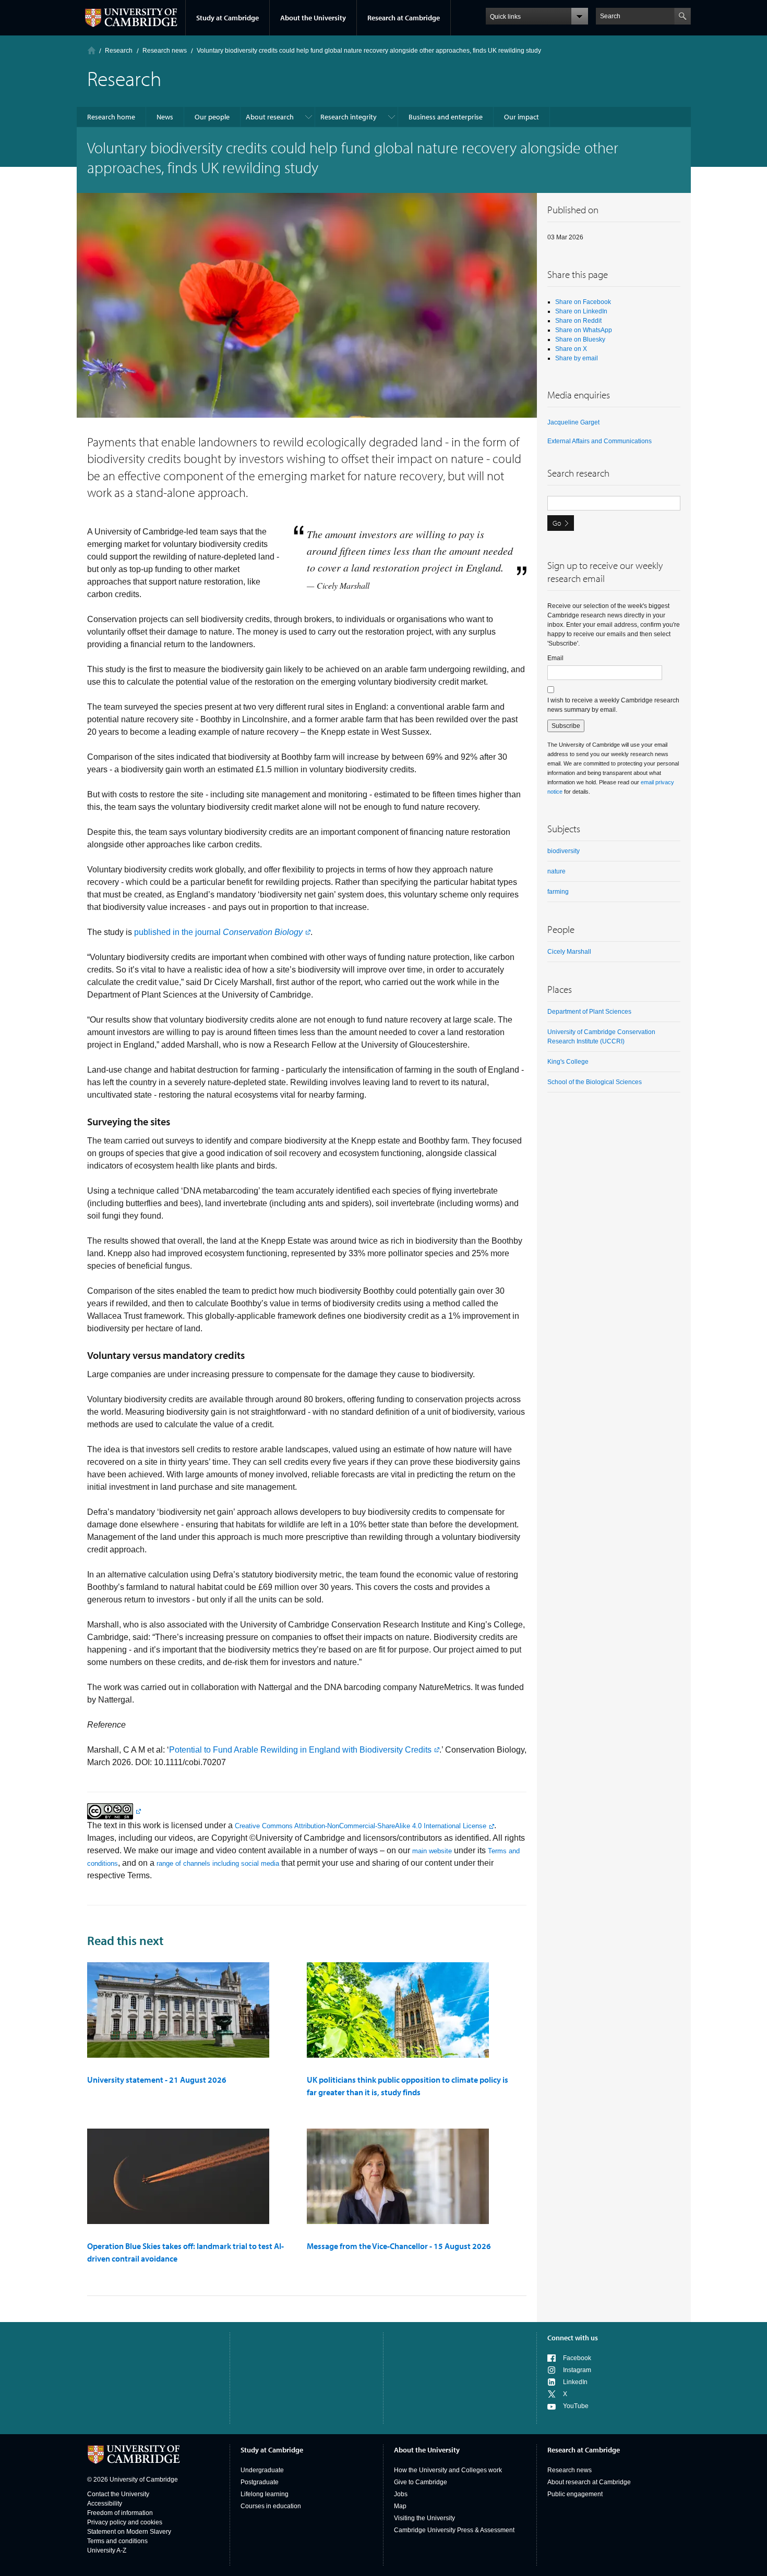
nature (556, 871)
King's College (568, 1062)
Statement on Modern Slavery (129, 2532)
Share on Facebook (583, 302)
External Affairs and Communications (600, 441)
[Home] (92, 50)
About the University (313, 18)
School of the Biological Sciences (595, 1082)
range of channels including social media (218, 1863)
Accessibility (105, 2504)
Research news (570, 2470)
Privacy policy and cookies (125, 2522)
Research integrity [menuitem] (349, 117)
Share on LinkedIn (581, 311)
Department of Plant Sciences (589, 1012)
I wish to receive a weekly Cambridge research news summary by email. (613, 705)
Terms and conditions (117, 2541)
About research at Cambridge (589, 2482)
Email (555, 658)
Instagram (577, 2370)
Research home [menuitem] (111, 117)
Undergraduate (262, 2470)
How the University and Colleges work (448, 2470)
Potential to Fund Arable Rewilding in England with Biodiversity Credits (300, 1750)
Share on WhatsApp (584, 330)
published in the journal (218, 932)
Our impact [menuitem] (522, 117)
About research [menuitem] (270, 117)
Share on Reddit (578, 321)
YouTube (576, 2406)
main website (432, 1851)
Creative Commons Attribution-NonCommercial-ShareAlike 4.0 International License (361, 1826)
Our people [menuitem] (212, 117)
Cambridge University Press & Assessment (454, 2530)
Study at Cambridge (227, 18)
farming (558, 892)
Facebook (577, 2358)
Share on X (571, 349)
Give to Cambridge (421, 2482)
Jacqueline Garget (573, 422)
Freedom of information (120, 2513)
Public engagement (575, 2494)
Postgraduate (260, 2482)
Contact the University (118, 2494)
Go (557, 523)
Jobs (401, 2494)
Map (400, 2506)
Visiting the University (424, 2518)
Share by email (577, 358)
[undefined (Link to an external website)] (114, 1811)
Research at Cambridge (404, 18)
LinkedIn (575, 2382)
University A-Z (107, 2550)
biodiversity (564, 851)
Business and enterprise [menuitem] (446, 117)
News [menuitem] (165, 117)
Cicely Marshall (569, 952)
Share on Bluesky (580, 339)
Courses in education (271, 2506)
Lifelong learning (265, 2494)
